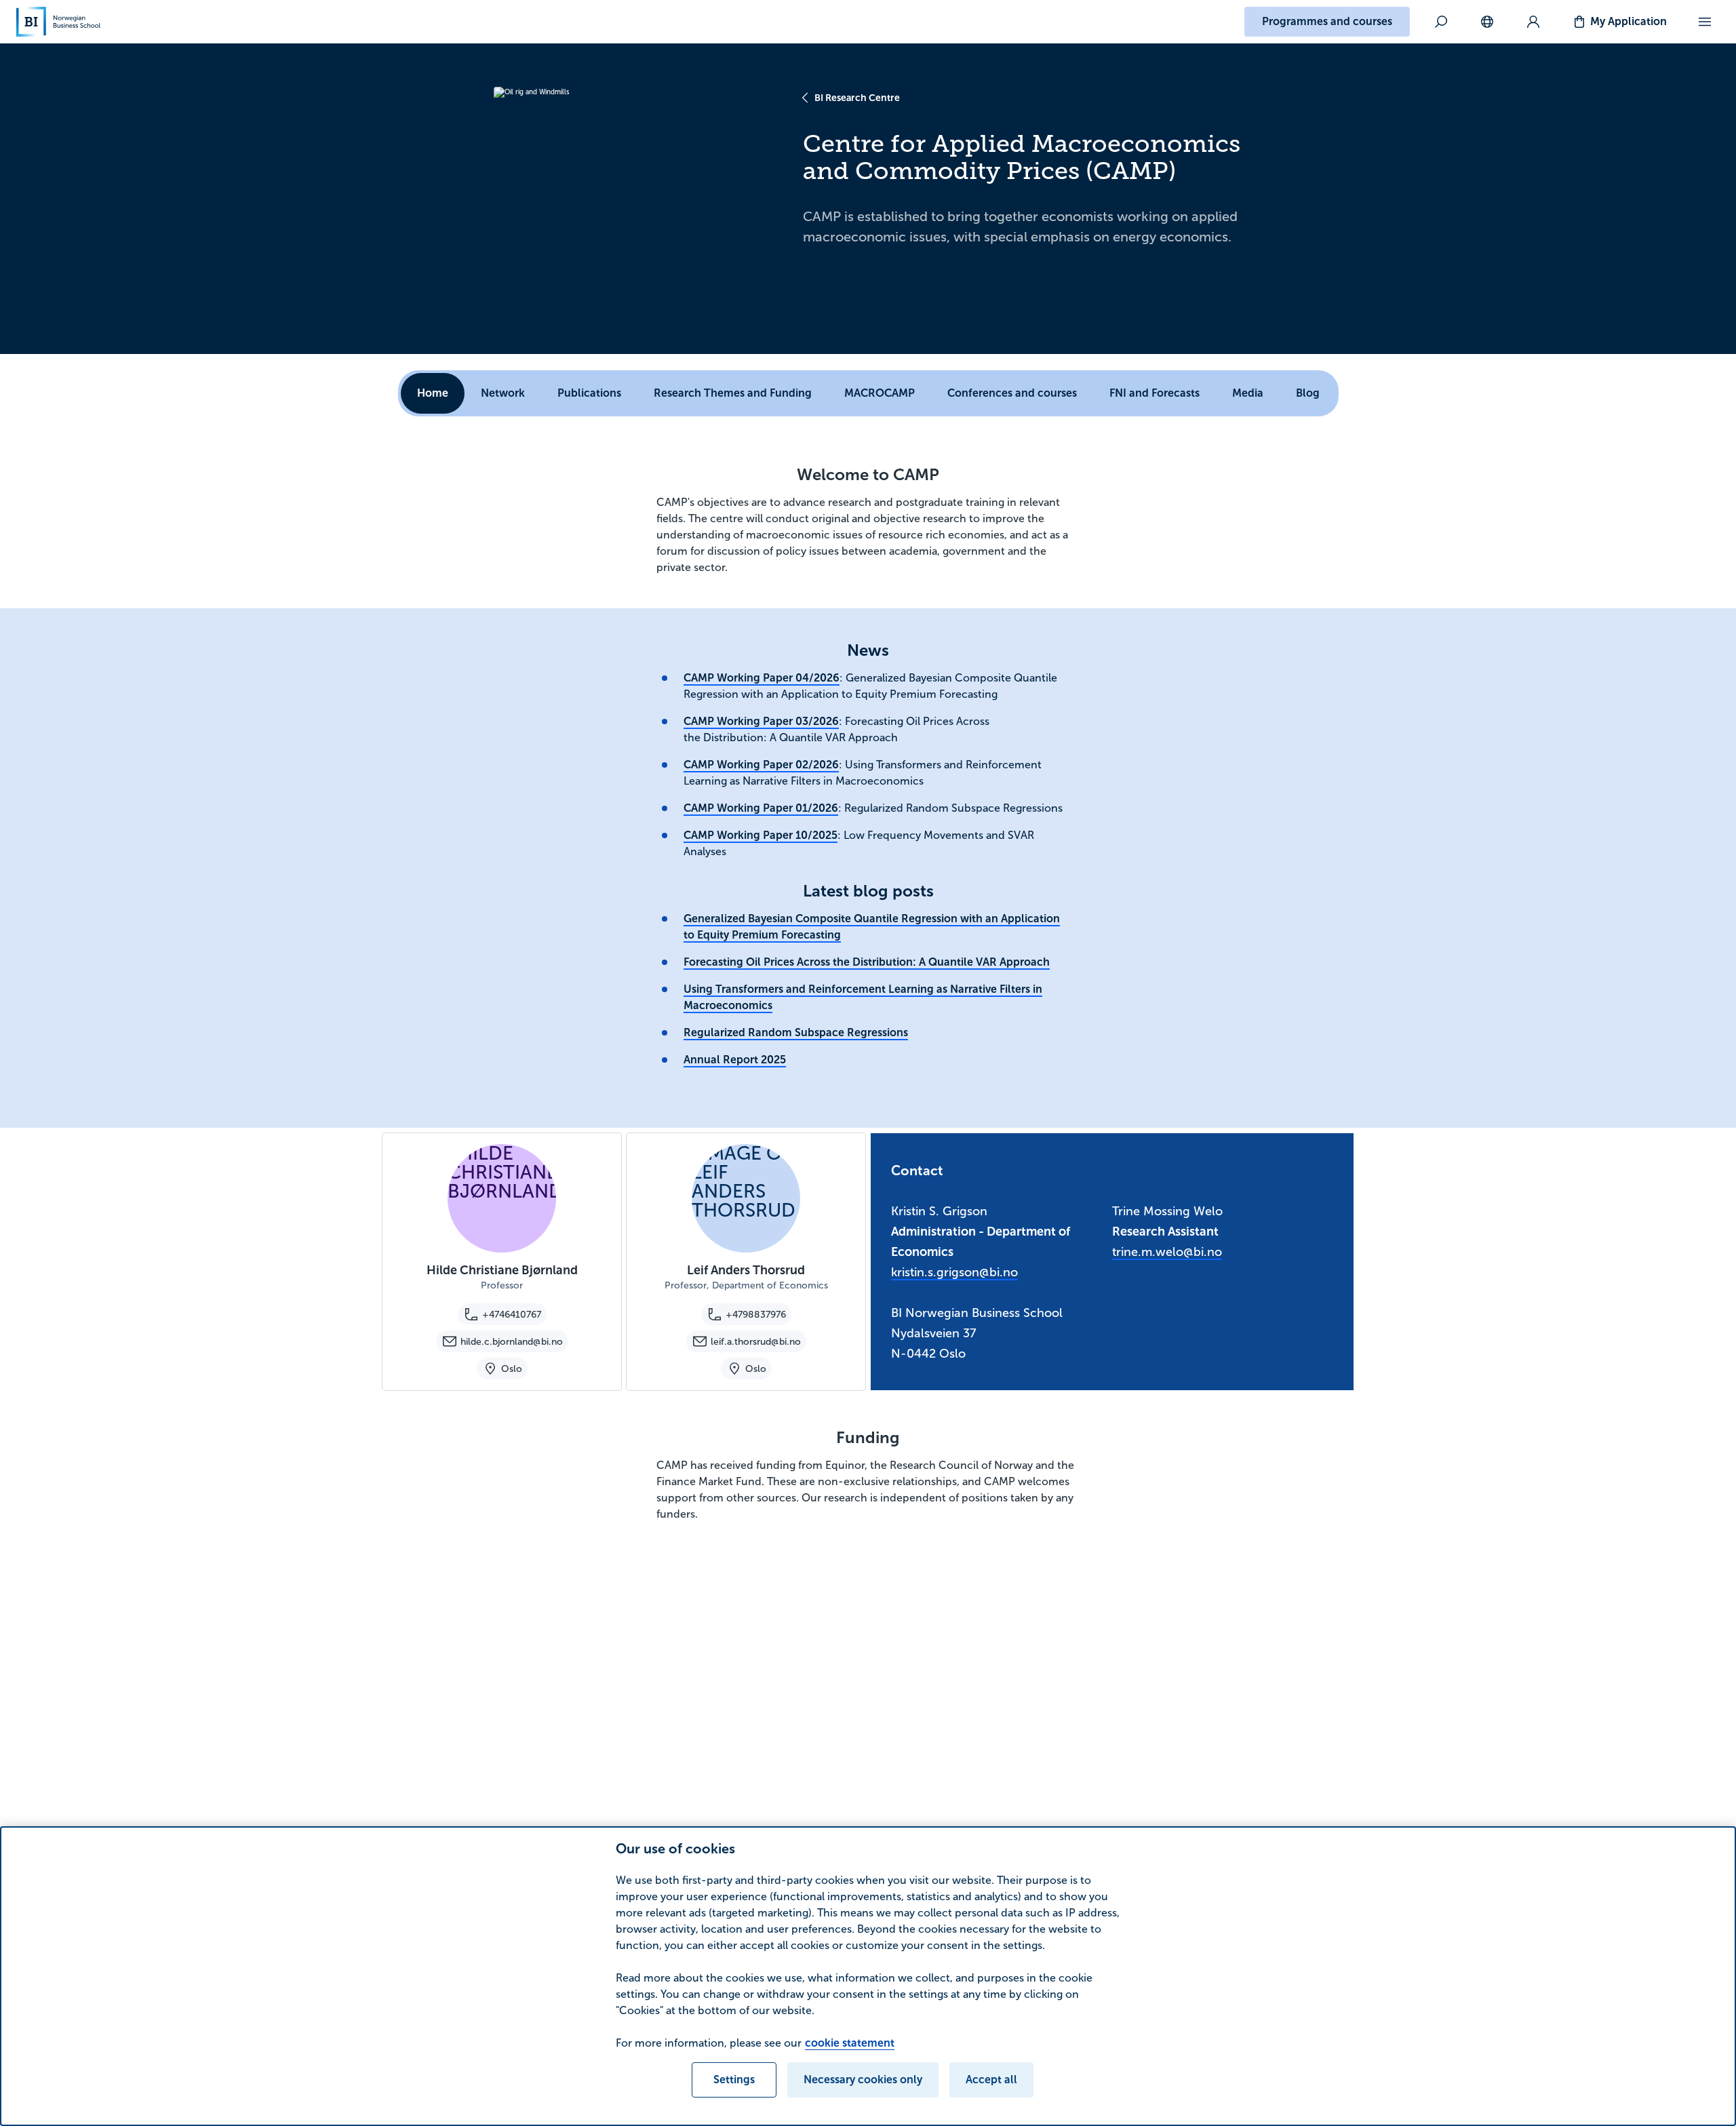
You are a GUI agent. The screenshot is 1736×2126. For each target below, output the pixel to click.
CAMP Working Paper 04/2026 (762, 678)
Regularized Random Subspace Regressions (796, 1032)
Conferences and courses (1012, 393)
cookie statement (850, 2043)
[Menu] (1705, 22)
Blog (1308, 393)
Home (433, 393)
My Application (1629, 21)
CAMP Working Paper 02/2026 (761, 765)
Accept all (991, 2080)
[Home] (58, 22)
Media (1248, 393)
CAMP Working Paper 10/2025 (761, 835)
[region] (868, 1976)
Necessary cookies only (863, 2080)
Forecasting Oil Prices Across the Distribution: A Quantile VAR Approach (867, 962)
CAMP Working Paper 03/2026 (761, 721)
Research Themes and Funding (733, 393)
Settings (734, 2080)
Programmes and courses (1327, 21)
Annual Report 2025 (735, 1060)
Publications (589, 393)
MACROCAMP (880, 393)
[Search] (1441, 22)
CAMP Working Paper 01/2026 (761, 808)
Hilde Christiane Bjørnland (502, 1270)
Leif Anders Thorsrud (746, 1270)
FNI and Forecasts (1155, 393)
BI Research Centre (857, 98)
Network (503, 393)
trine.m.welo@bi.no (1167, 1252)
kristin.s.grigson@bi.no (954, 1272)
